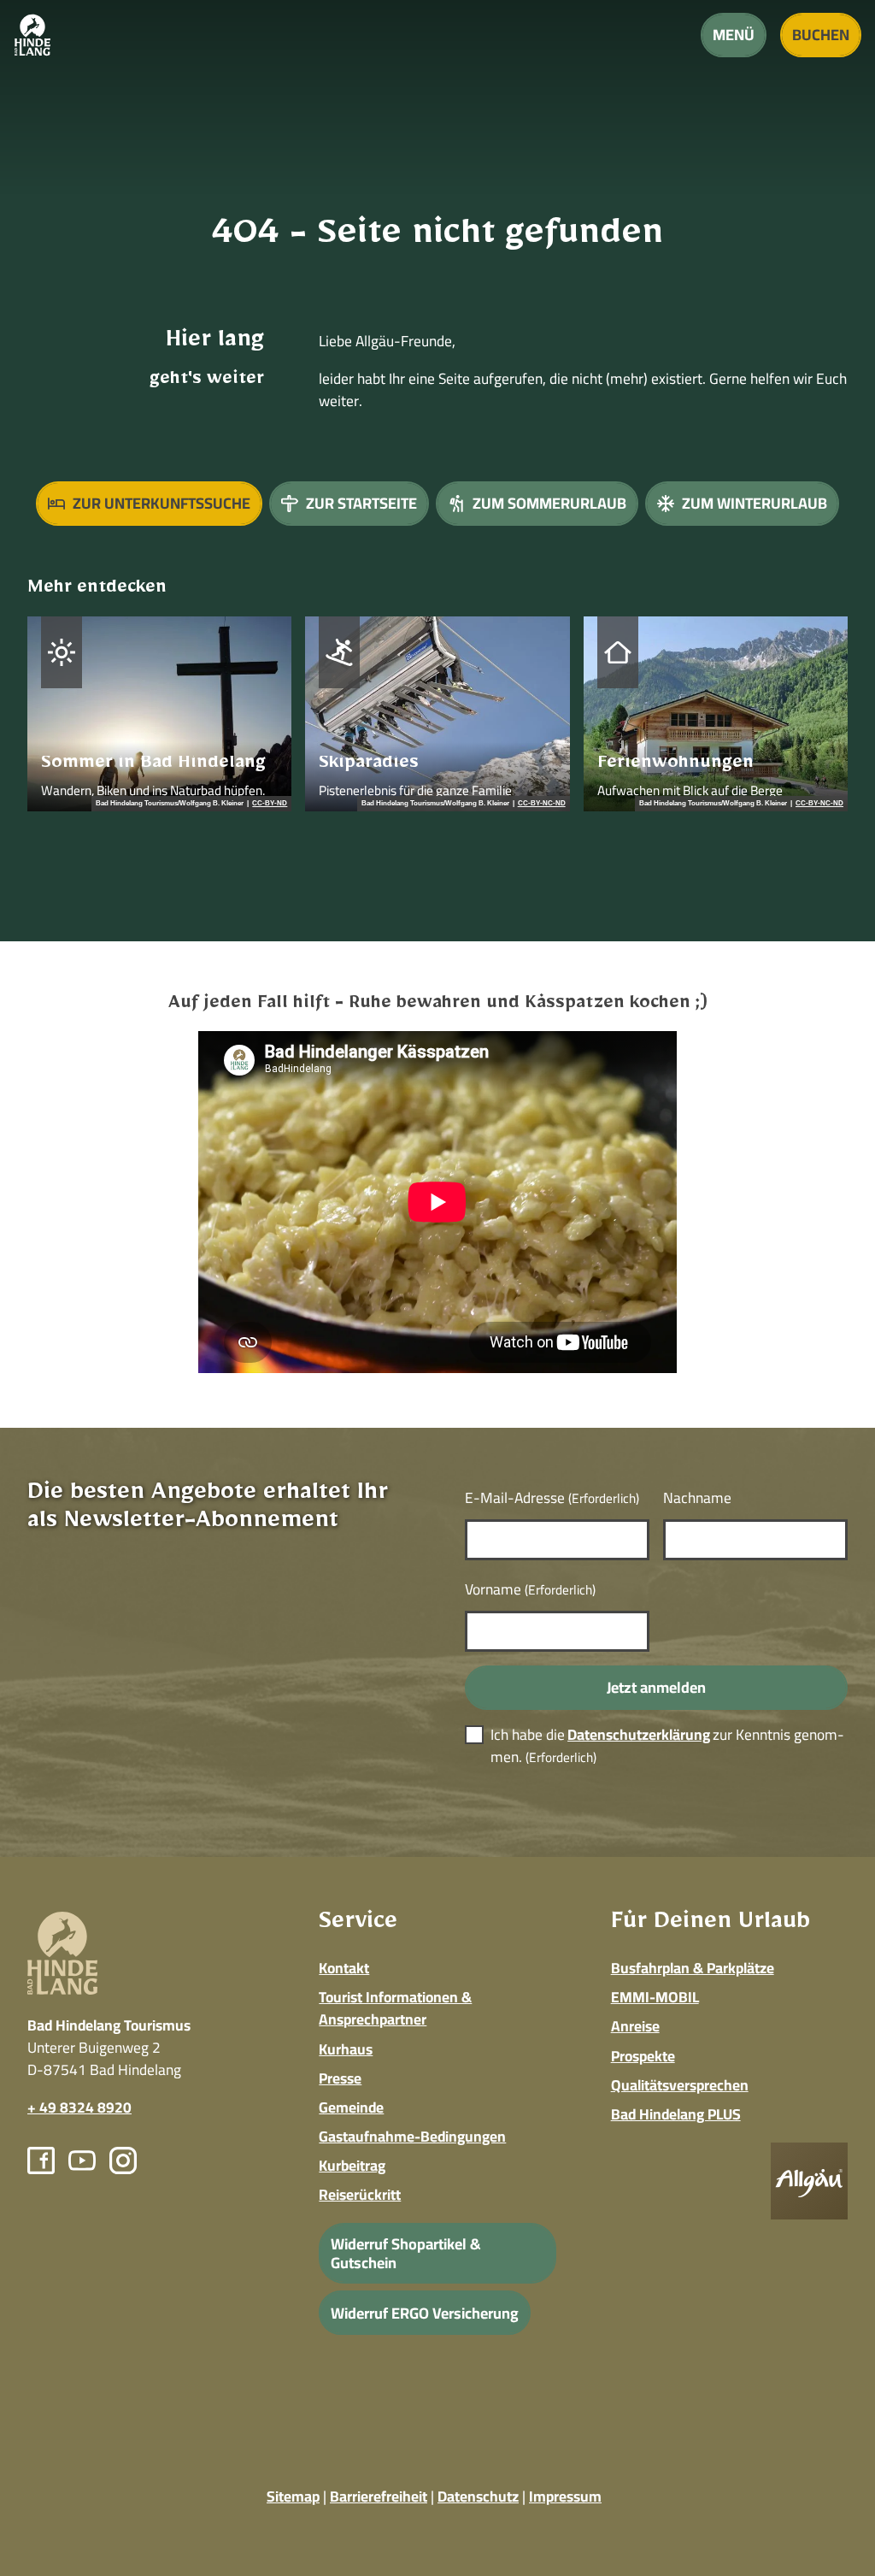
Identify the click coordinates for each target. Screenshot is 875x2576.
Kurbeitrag (352, 2165)
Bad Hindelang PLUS (676, 2114)
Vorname (530, 1589)
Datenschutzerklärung (639, 1734)
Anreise (635, 2026)
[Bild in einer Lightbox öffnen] (809, 2181)
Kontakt (344, 1968)
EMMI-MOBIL (655, 1997)
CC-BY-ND (270, 804)
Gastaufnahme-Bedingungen (412, 2136)
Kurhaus (346, 2049)
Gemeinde (351, 2107)
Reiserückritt (360, 2194)
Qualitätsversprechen (680, 2085)
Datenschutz (478, 2496)
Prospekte (643, 2056)
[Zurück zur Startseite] (32, 35)
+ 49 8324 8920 (79, 2107)
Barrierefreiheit (379, 2496)
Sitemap (293, 2496)
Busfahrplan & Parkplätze (693, 1968)
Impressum (565, 2496)
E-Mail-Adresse (552, 1497)
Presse (340, 2078)
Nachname (697, 1497)
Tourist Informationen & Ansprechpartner (395, 2008)
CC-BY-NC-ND (542, 804)
